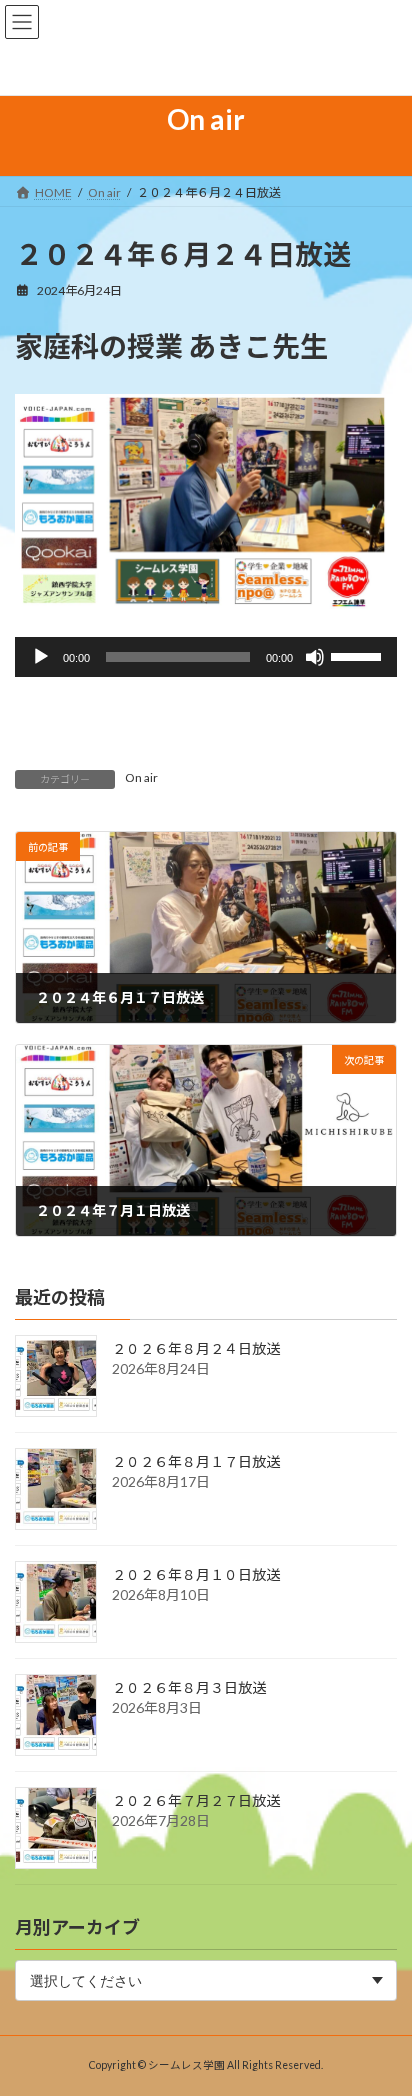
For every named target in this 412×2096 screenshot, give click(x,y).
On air (141, 777)
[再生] (41, 657)
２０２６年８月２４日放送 (196, 1348)
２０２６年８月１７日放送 (196, 1461)
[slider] (359, 655)
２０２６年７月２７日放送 (196, 1800)
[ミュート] (315, 657)
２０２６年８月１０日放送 (196, 1574)
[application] (206, 657)
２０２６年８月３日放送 (189, 1687)
